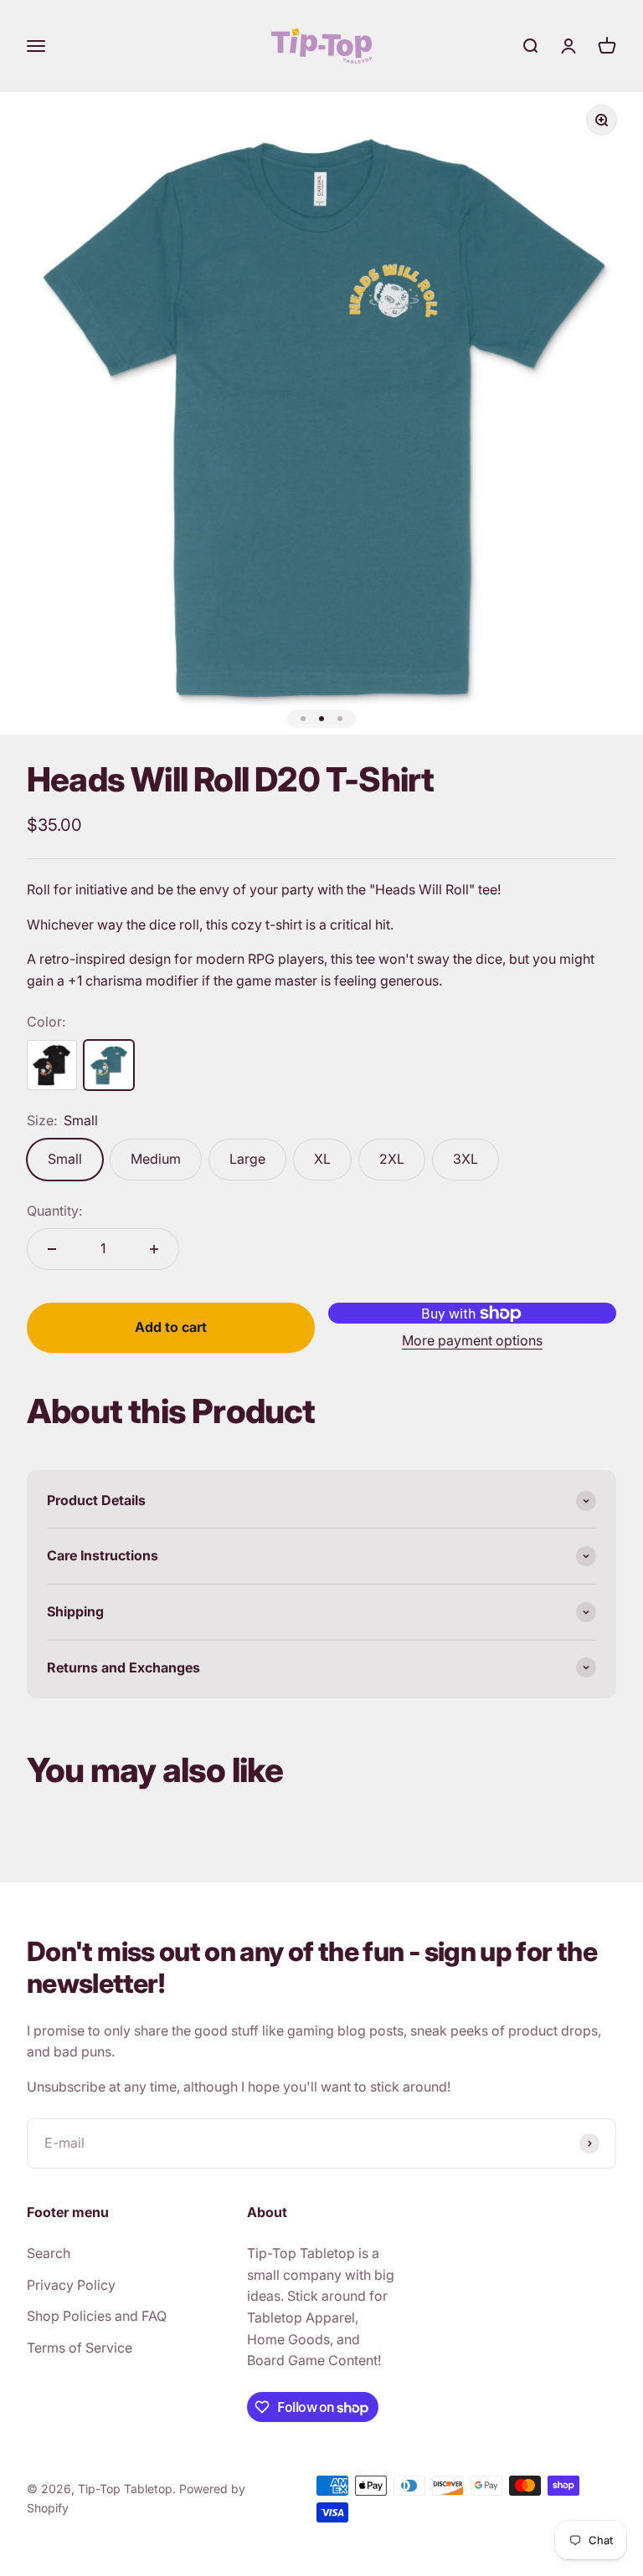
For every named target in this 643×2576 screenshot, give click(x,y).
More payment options (472, 1340)
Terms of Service (80, 2348)
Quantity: (54, 1211)
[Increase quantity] (154, 1249)
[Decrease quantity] (52, 1249)
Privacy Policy (71, 2285)
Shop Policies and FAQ (97, 2316)
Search (49, 2253)
